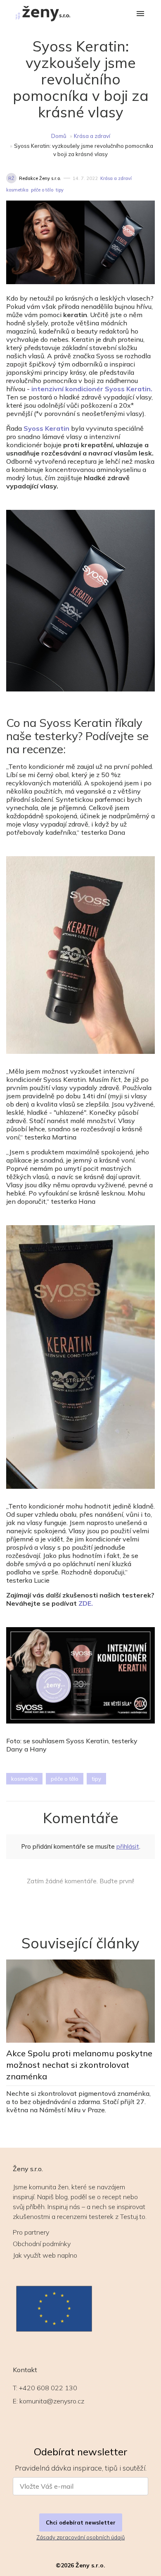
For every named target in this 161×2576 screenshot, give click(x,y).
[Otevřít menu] (140, 14)
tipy (60, 190)
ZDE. (86, 1603)
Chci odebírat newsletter (81, 2522)
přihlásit (128, 1846)
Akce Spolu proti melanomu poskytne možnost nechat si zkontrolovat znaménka (79, 2065)
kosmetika (17, 190)
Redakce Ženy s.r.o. (40, 178)
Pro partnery (31, 2232)
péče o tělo (42, 190)
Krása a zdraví (92, 136)
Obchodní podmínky (42, 2244)
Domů (59, 136)
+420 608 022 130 (48, 2388)
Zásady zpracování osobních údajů (80, 2537)
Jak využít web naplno (45, 2255)
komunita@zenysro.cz (52, 2401)
